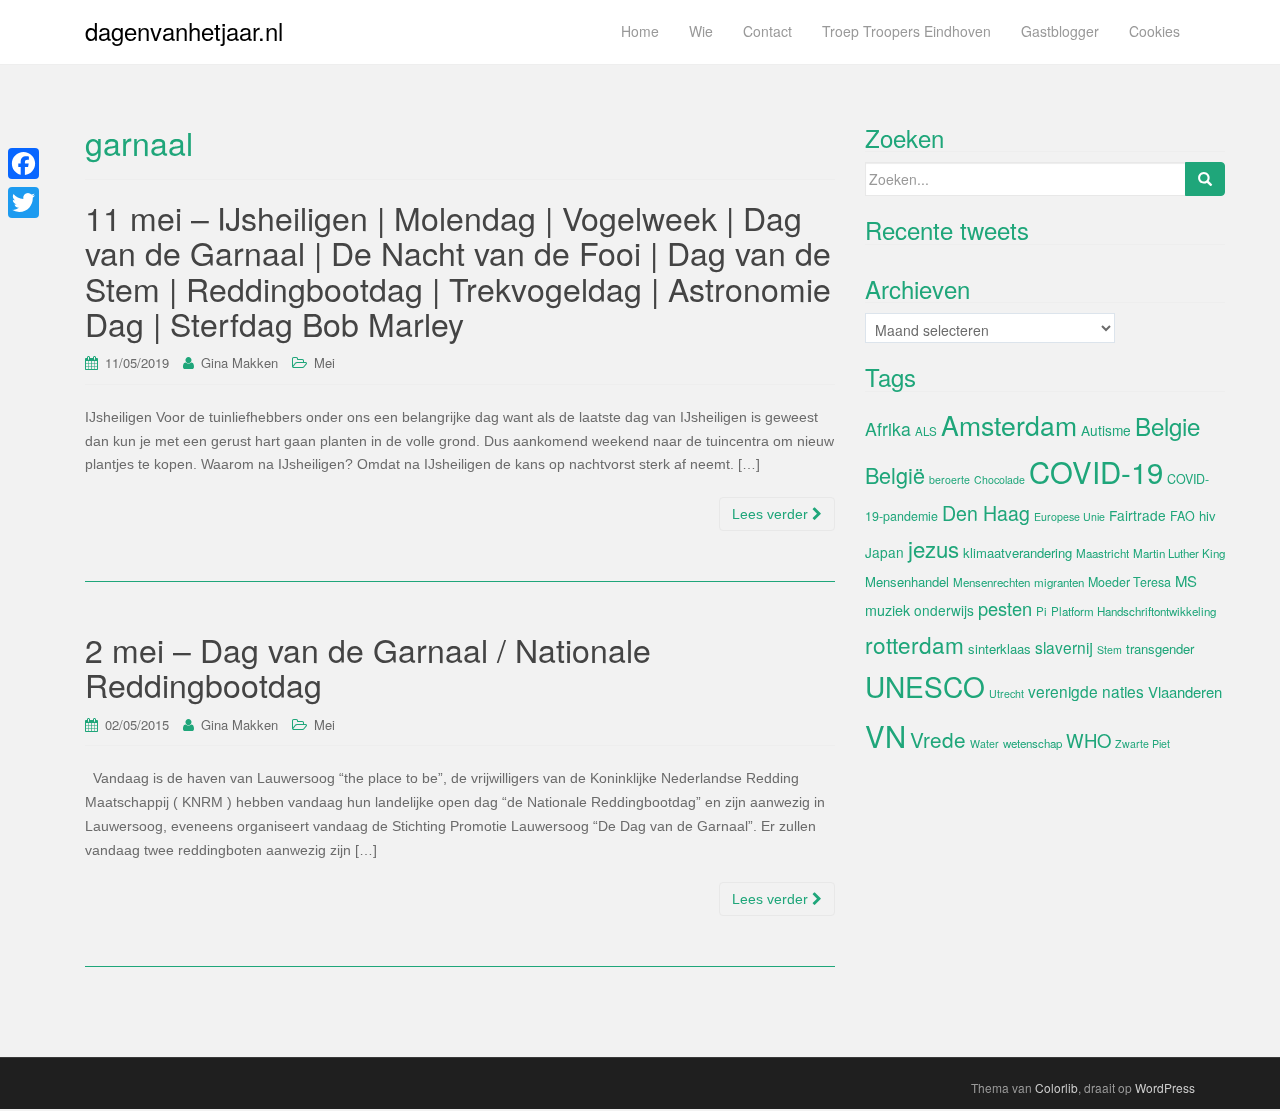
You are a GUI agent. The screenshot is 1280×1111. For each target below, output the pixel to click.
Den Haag (986, 513)
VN (885, 735)
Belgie (1167, 425)
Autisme (1106, 430)
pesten (1005, 608)
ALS (926, 431)
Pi (1041, 611)
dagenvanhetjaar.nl (184, 30)
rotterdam (914, 644)
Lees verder (772, 514)
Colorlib (1056, 1087)
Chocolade (999, 479)
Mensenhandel (907, 581)
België (895, 474)
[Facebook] (23, 163)
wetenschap (1032, 743)
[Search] (1205, 179)
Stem (1109, 649)
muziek (887, 610)
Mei (324, 362)
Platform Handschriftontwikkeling (1133, 611)
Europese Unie (1069, 516)
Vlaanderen (1185, 691)
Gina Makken (239, 362)
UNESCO (925, 686)
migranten (1059, 582)
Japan (884, 552)
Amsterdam (1009, 424)
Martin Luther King (1179, 553)
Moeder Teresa (1129, 582)
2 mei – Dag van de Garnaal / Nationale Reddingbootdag (368, 666)
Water (984, 743)
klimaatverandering (1017, 552)
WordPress (1165, 1087)
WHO (1088, 740)
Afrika (888, 428)
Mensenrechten (991, 582)
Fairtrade (1137, 515)
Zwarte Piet (1142, 743)
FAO (1182, 516)
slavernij (1064, 647)
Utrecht (1006, 693)
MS (1186, 580)
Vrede (938, 739)
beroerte (949, 479)
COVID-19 (1096, 471)
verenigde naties (1086, 691)
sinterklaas (999, 648)
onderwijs (944, 610)
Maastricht (1102, 553)
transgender (1160, 648)
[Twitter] (23, 202)
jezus (933, 548)
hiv (1207, 515)
